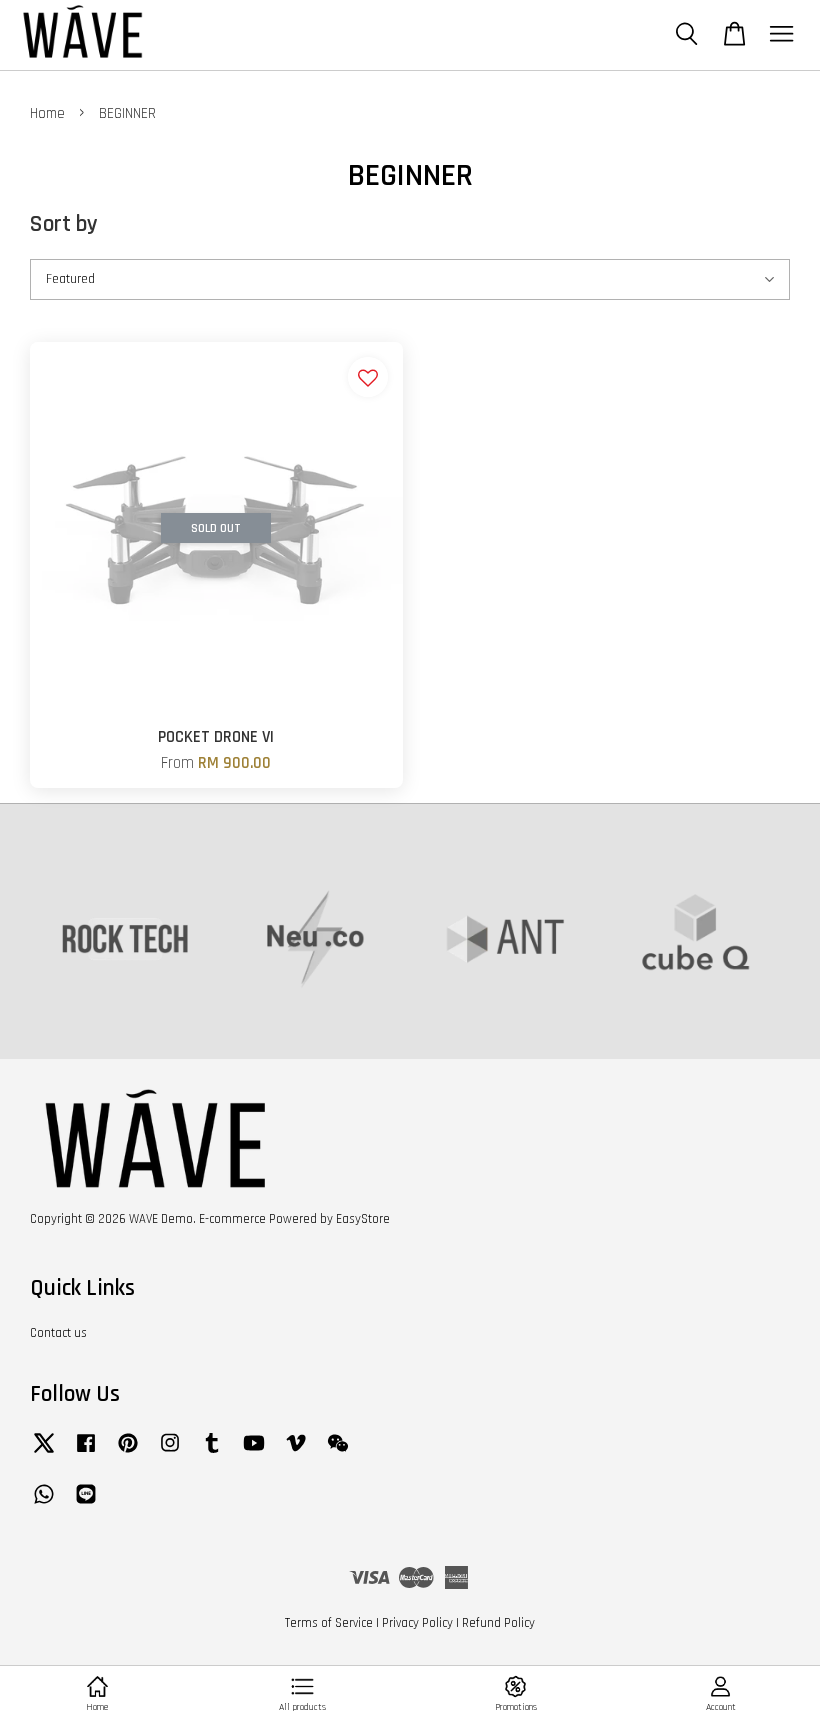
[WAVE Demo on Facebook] (86, 1453)
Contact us (58, 1333)
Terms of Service (329, 1623)
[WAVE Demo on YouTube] (254, 1453)
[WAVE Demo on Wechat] (338, 1453)
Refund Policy (498, 1623)
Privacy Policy (417, 1623)
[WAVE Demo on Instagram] (170, 1453)
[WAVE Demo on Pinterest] (128, 1453)
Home (47, 113)
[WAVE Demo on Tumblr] (212, 1453)
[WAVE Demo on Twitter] (44, 1453)
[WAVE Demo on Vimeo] (296, 1453)
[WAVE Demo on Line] (86, 1504)
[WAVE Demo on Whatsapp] (44, 1504)
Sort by (64, 224)
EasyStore (363, 1219)
